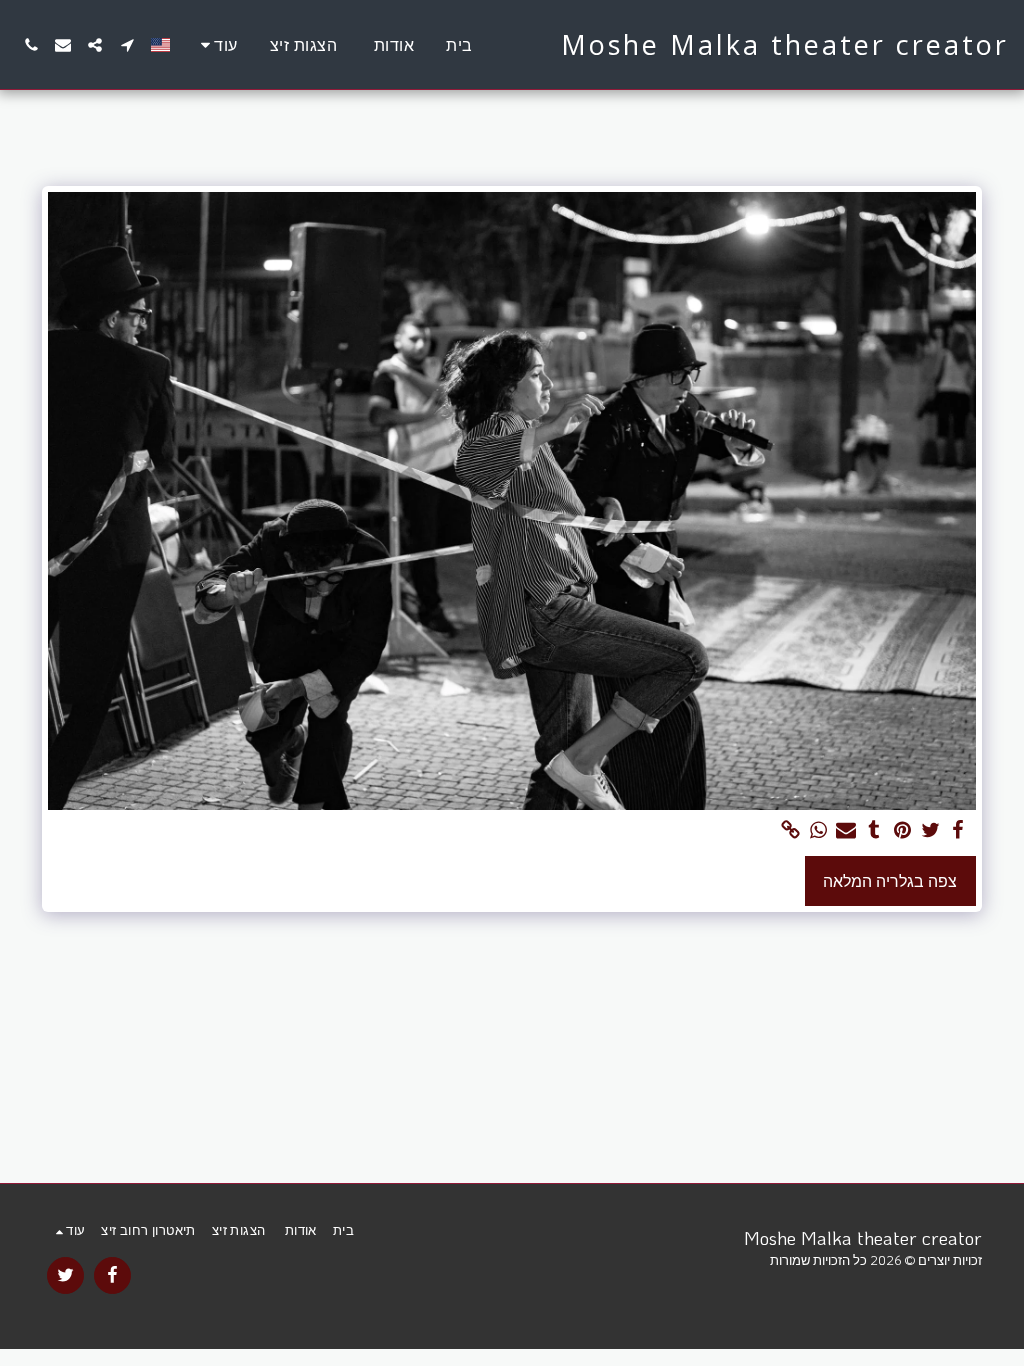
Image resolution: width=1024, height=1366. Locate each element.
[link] (790, 830)
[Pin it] (902, 830)
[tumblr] (874, 830)
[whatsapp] (818, 830)
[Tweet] (930, 830)
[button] (127, 45)
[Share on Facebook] (958, 830)
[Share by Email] (846, 830)
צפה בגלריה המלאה (890, 880)
